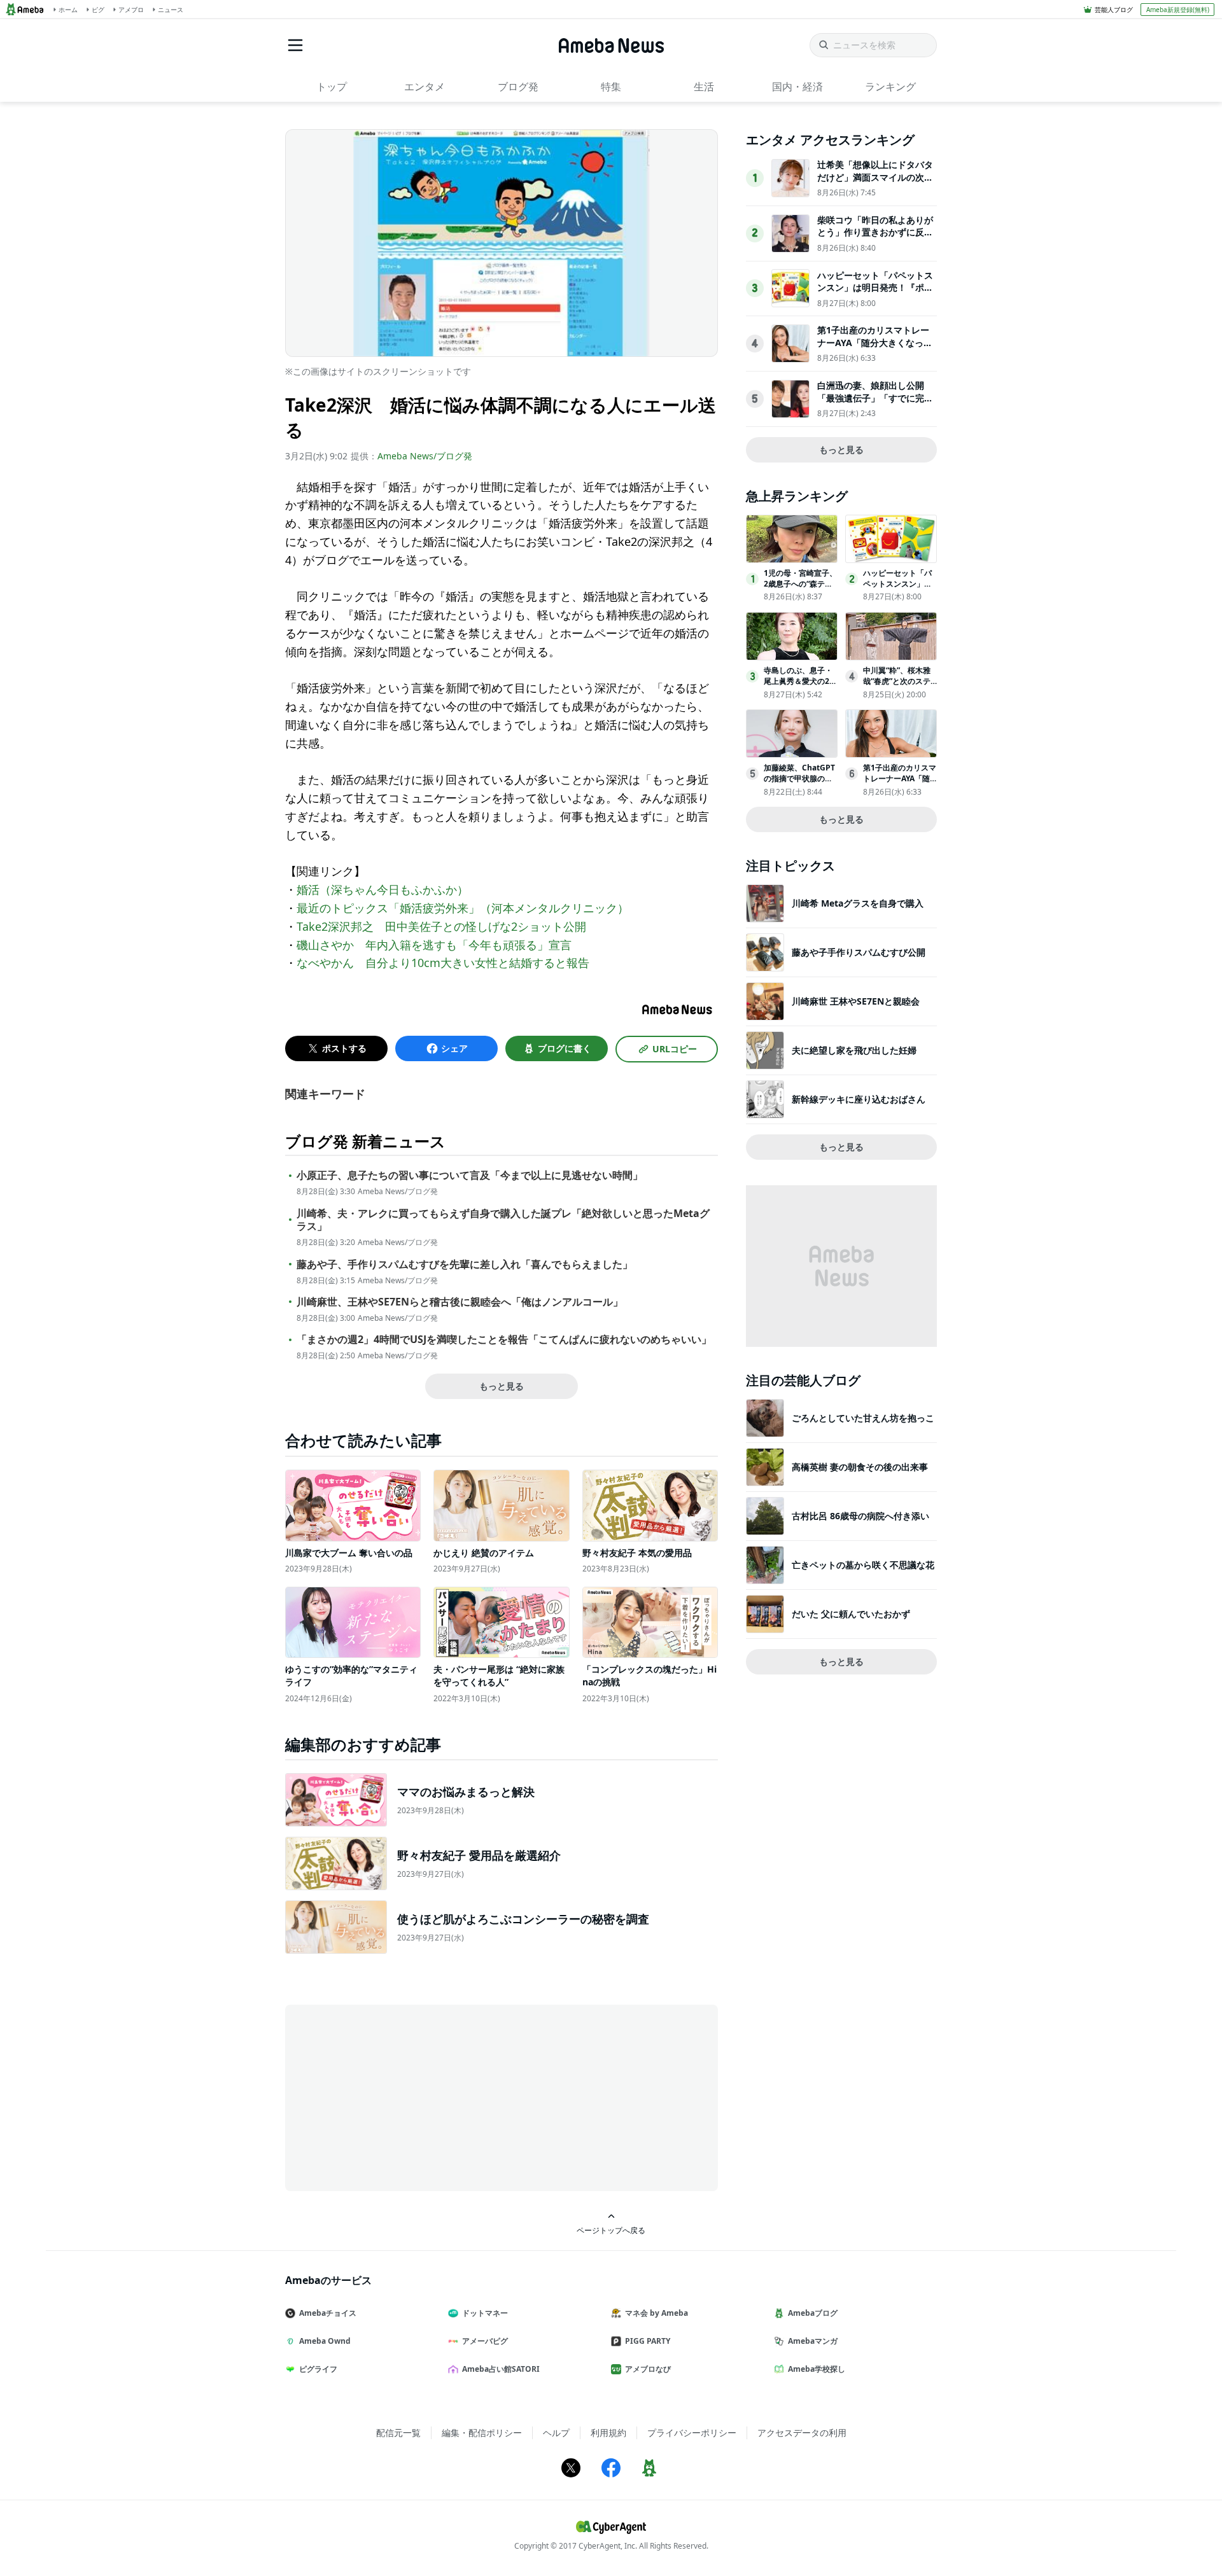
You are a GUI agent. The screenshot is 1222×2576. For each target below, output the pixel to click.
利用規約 (608, 2433)
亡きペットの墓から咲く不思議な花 (863, 1565)
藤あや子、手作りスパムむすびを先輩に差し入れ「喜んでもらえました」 (465, 1264)
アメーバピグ (485, 2341)
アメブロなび (648, 2369)
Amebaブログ (813, 2313)
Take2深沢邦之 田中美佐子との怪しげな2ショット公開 (441, 926)
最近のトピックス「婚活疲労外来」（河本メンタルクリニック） (463, 908)
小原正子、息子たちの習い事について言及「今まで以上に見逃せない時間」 (470, 1175)
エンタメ (425, 87)
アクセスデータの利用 (802, 2433)
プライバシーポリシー (692, 2433)
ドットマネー (485, 2313)
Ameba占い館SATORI (501, 2369)
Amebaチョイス (328, 2313)
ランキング (890, 87)
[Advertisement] (400, 2097)
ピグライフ (318, 2369)
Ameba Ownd (325, 2341)
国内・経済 (797, 87)
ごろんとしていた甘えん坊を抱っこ (863, 1418)
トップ (332, 87)
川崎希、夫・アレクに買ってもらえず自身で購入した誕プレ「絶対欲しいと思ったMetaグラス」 (503, 1220)
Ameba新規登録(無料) (1178, 10)
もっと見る (502, 1386)
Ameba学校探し (817, 2369)
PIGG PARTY (648, 2341)
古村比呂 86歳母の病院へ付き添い (860, 1516)
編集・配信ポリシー (482, 2433)
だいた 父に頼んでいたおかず (851, 1614)
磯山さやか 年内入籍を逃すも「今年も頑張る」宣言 (434, 945)
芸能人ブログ (1114, 10)
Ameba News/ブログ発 (425, 456)
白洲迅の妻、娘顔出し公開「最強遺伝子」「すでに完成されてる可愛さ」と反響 (875, 398)
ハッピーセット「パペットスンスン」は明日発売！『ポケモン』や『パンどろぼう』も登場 (875, 294)
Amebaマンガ (813, 2341)
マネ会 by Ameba (657, 2313)
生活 (704, 87)
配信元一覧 (398, 2433)
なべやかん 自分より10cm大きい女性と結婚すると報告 (443, 963)
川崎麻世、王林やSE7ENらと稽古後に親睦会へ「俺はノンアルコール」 (460, 1302)
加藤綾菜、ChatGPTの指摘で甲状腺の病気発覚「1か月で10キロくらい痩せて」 (799, 783)
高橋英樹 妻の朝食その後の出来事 (860, 1467)
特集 (611, 87)
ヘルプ (556, 2433)
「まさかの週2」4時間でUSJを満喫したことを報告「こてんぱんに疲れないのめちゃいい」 (504, 1340)
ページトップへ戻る (611, 2230)
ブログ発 (518, 87)
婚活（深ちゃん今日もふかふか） (383, 889)
